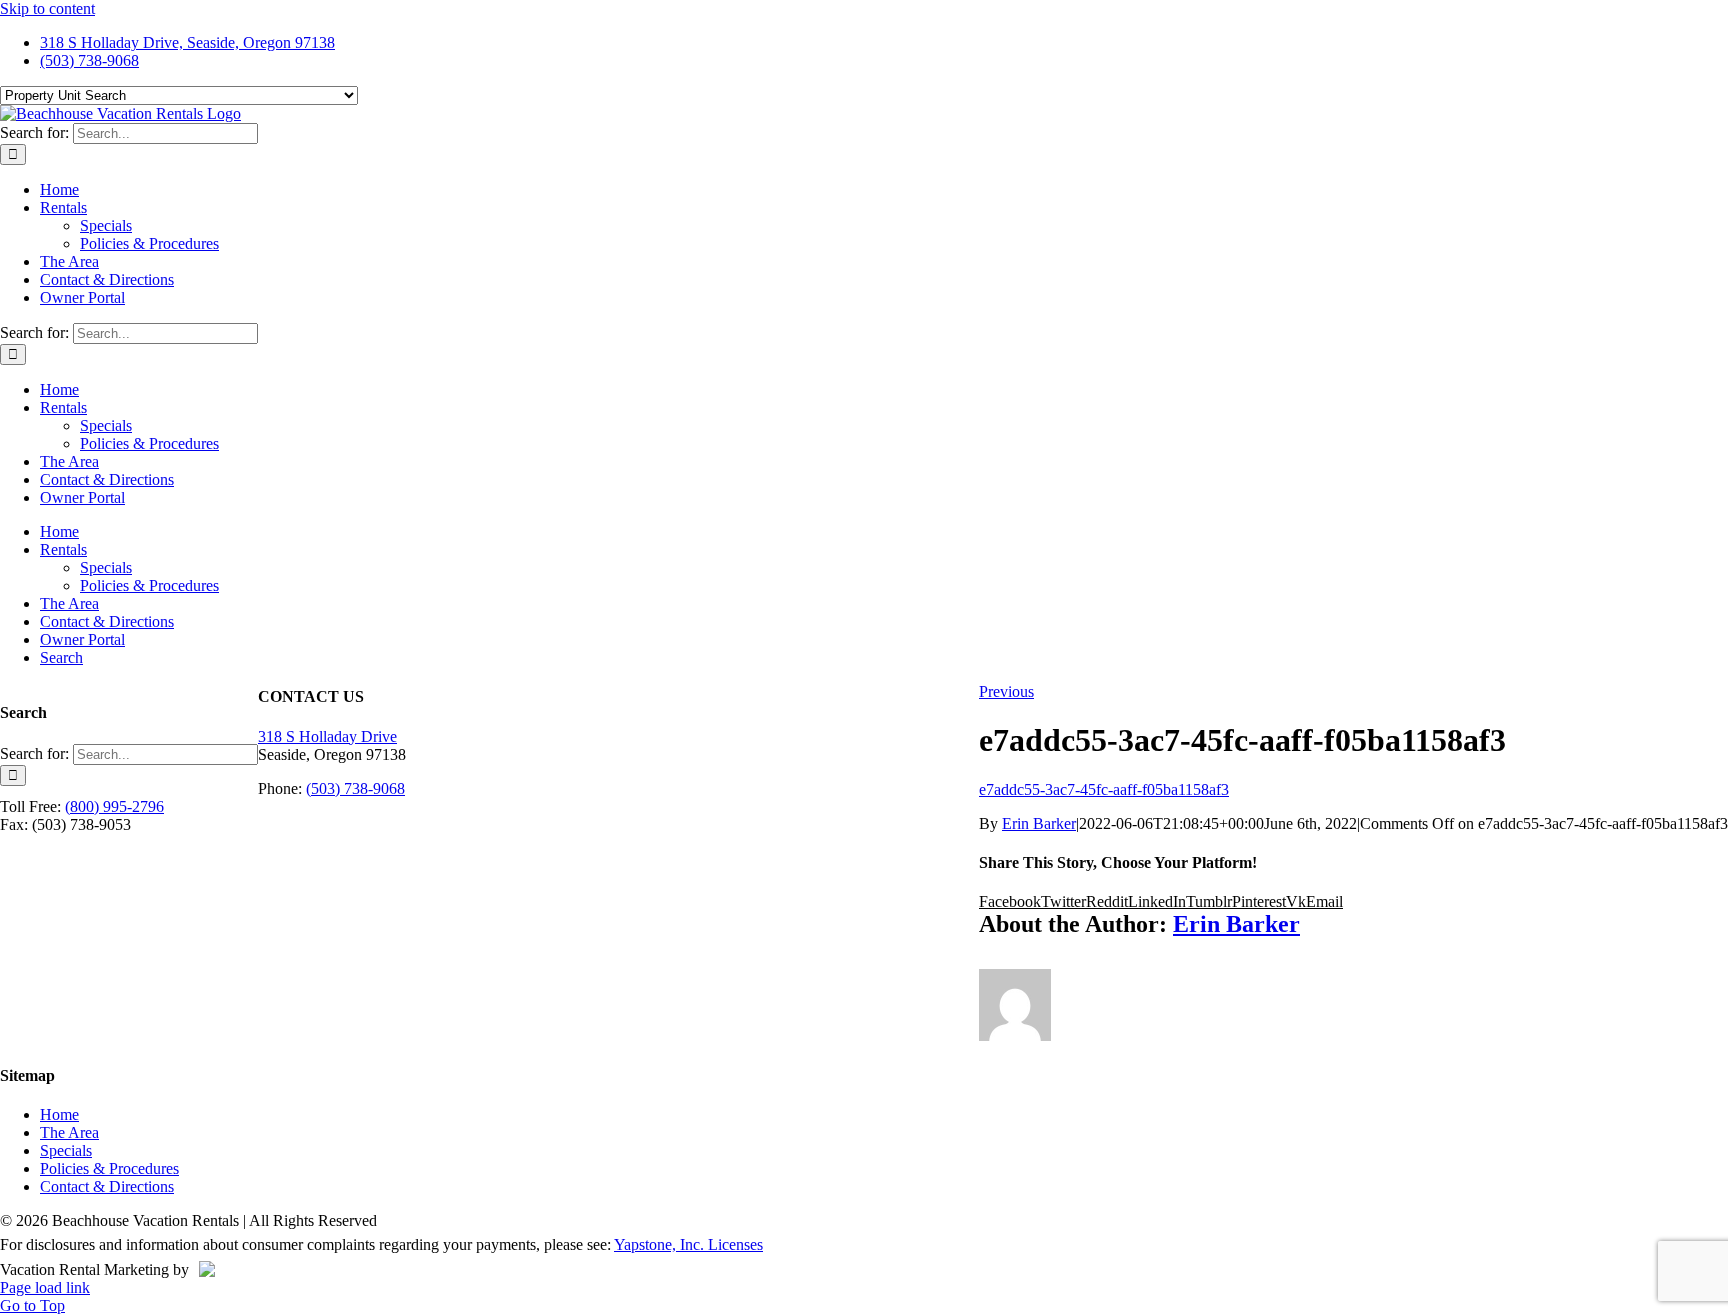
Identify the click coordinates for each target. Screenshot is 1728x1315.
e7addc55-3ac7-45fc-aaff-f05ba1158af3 (1104, 789)
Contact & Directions (107, 1186)
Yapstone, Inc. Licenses (688, 1244)
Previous (1006, 691)
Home (59, 1114)
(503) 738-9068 (355, 788)
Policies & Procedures (109, 1168)
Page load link (45, 1287)
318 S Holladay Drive (327, 736)
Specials (66, 1150)
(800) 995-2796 (114, 806)
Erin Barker (1039, 823)
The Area (69, 1132)
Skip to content (47, 8)
